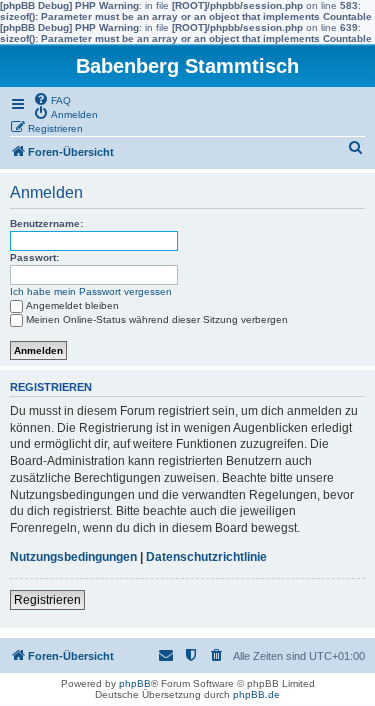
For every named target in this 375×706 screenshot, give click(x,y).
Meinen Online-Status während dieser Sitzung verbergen (157, 319)
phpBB (135, 683)
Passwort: (34, 257)
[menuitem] (52, 99)
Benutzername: (46, 223)
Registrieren (47, 600)
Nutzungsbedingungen (73, 557)
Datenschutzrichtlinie (206, 557)
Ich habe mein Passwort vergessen (91, 291)
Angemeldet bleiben (72, 305)
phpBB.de (256, 694)
